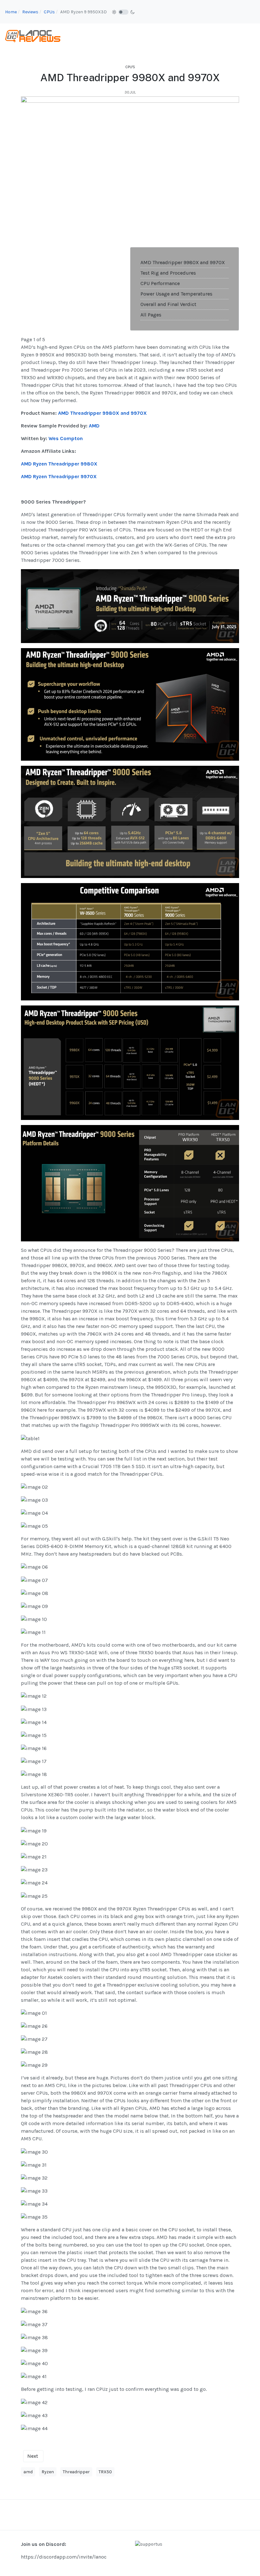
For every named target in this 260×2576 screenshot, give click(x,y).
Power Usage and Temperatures (176, 294)
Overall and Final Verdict (168, 304)
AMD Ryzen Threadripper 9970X (59, 476)
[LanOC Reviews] (33, 36)
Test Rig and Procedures (168, 273)
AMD (94, 426)
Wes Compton (66, 438)
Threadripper (76, 2472)
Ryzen (48, 2472)
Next (33, 2456)
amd (28, 2472)
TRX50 (105, 2472)
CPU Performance (160, 283)
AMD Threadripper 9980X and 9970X (183, 262)
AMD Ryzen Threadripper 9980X (59, 464)
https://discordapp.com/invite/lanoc (64, 2557)
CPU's (130, 67)
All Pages (151, 315)
